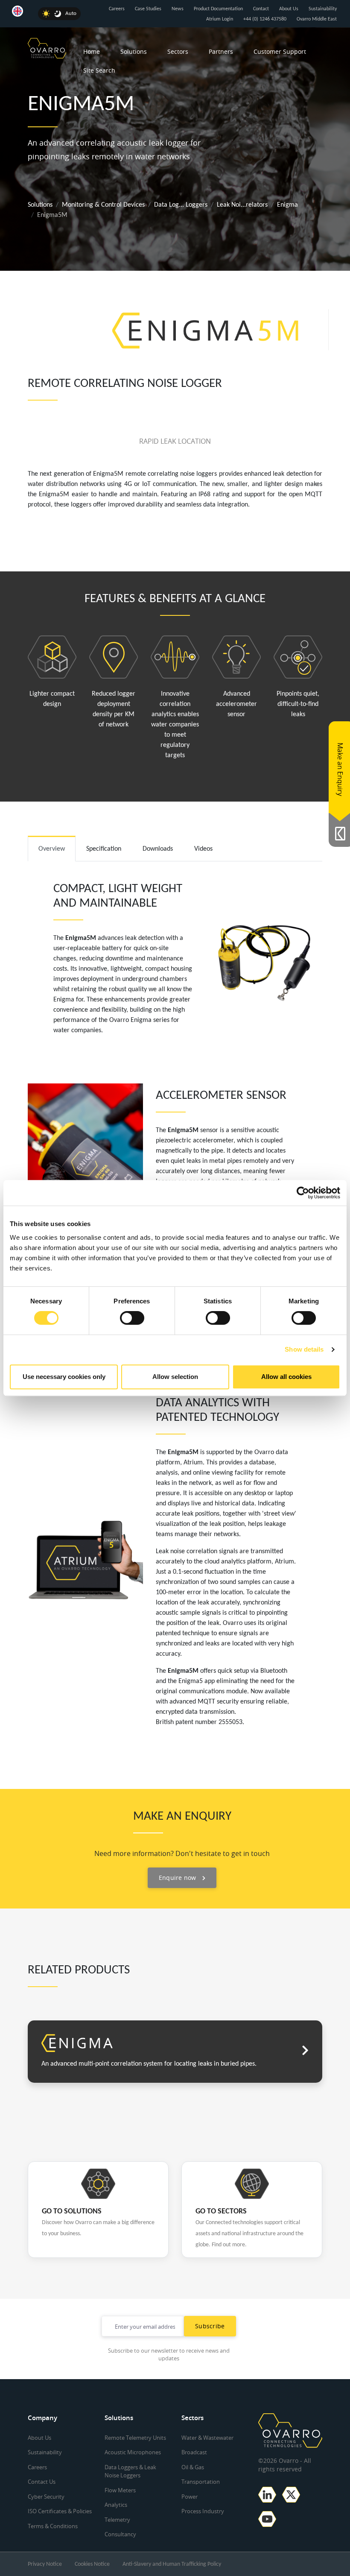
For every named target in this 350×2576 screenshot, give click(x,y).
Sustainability (323, 9)
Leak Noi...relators (242, 205)
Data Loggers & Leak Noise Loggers (130, 2471)
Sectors (178, 51)
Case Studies (148, 9)
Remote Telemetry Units (135, 2438)
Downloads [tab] (158, 849)
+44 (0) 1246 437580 (265, 19)
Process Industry (203, 2511)
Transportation (201, 2482)
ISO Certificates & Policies (60, 2511)
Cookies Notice (92, 2564)
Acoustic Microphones (133, 2452)
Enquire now (178, 1878)
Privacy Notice (45, 2564)
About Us (289, 9)
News (178, 9)
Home (92, 51)
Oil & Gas (193, 2467)
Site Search (99, 70)
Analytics (116, 2505)
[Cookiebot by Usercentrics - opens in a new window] (303, 1193)
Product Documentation (218, 9)
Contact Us (42, 2482)
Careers (117, 9)
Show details (304, 1349)
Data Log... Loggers (181, 205)
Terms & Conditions (53, 2526)
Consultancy (120, 2534)
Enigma (287, 205)
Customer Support (280, 51)
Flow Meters (120, 2490)
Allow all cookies (286, 1377)
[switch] (132, 1318)
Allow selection (175, 1377)
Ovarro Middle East (317, 19)
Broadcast (194, 2452)
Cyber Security (46, 2497)
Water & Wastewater (207, 2438)
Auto (71, 13)
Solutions (134, 51)
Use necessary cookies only (64, 1377)
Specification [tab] (104, 849)
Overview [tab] (52, 849)
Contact (261, 9)
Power (190, 2497)
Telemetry (117, 2520)
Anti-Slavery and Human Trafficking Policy (172, 2564)
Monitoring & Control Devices (103, 205)
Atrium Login (220, 19)
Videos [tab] (203, 849)
